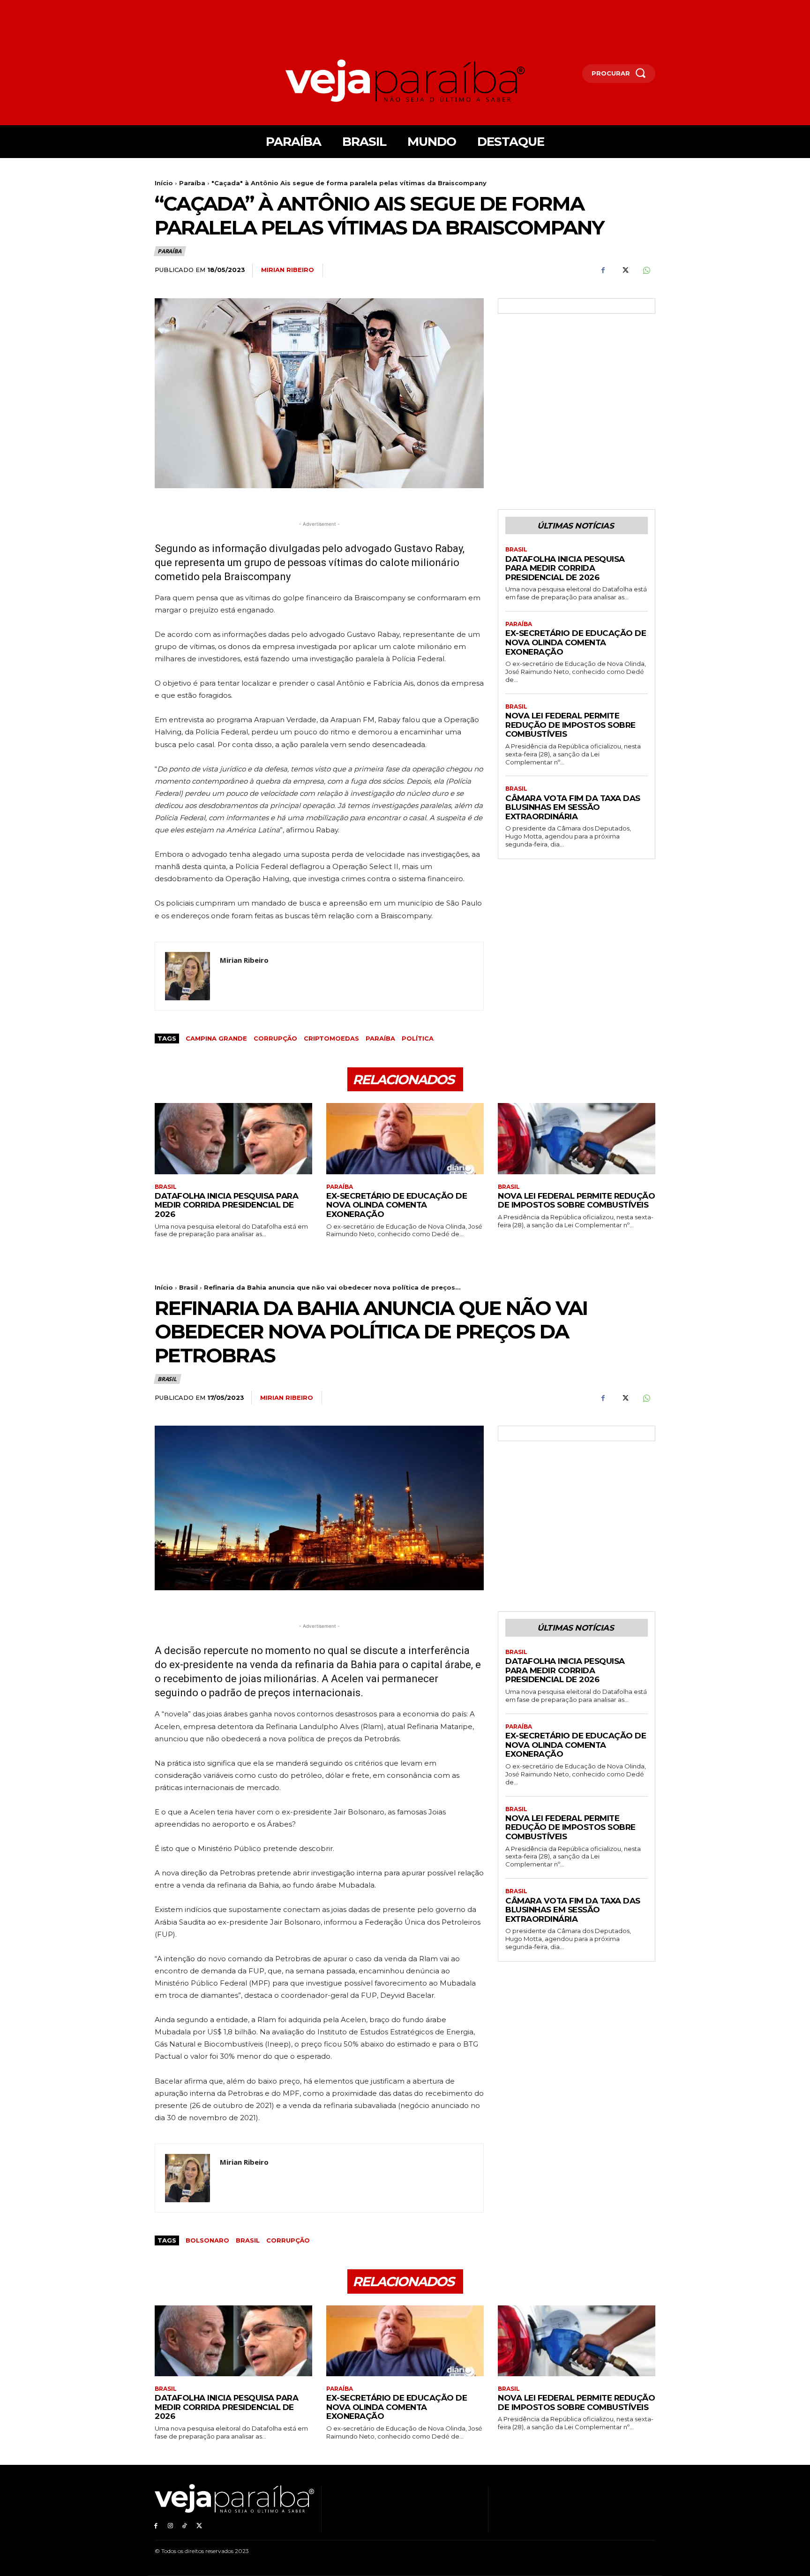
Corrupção (275, 1038)
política (418, 1038)
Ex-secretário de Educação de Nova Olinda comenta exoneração (576, 642)
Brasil (516, 550)
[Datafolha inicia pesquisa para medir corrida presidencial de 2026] (233, 1138)
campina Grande (216, 1038)
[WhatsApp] (646, 271)
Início (164, 183)
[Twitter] (624, 271)
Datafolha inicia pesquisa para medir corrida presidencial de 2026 (565, 568)
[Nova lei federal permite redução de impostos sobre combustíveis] (577, 1138)
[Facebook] (603, 271)
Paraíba (192, 183)
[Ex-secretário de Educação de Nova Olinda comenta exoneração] (405, 1138)
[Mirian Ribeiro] (187, 976)
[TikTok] (185, 2526)
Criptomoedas (331, 1038)
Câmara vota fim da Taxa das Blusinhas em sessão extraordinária (573, 807)
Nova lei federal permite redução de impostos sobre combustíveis (570, 725)
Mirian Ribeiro (288, 270)
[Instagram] (170, 2526)
